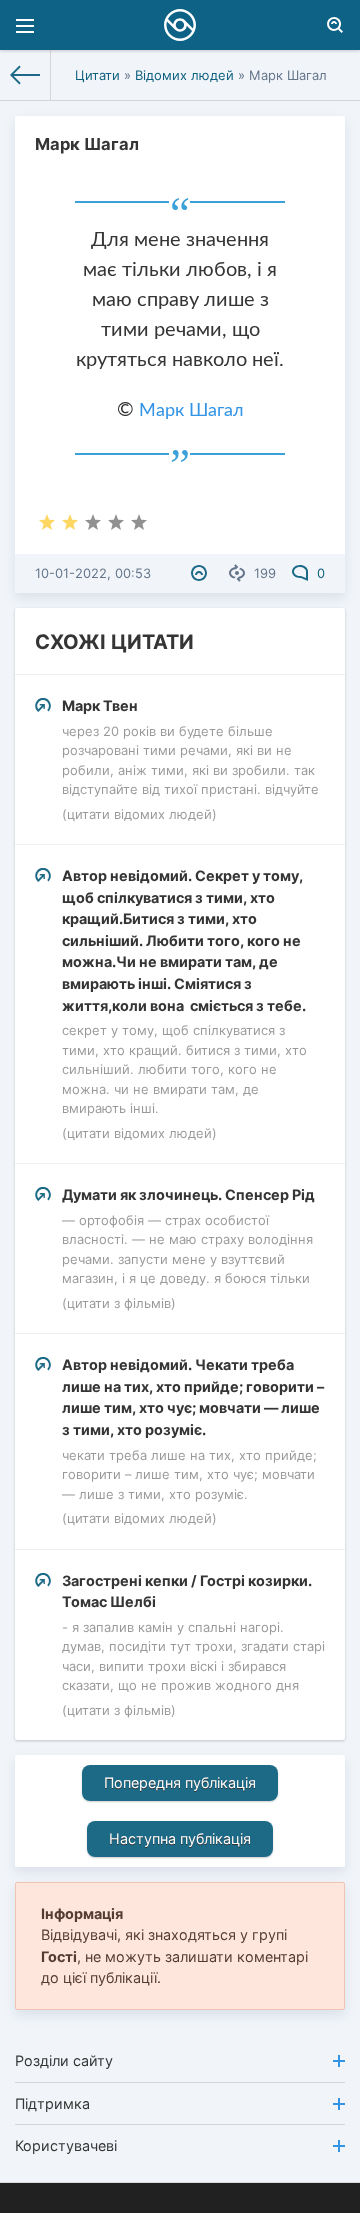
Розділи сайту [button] (64, 2060)
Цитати (97, 75)
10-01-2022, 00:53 (93, 573)
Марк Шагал (191, 411)
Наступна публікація (180, 1838)
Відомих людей (184, 75)
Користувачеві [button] (66, 2145)
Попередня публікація (180, 1782)
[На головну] (25, 75)
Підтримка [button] (52, 2103)
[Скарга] (201, 573)
